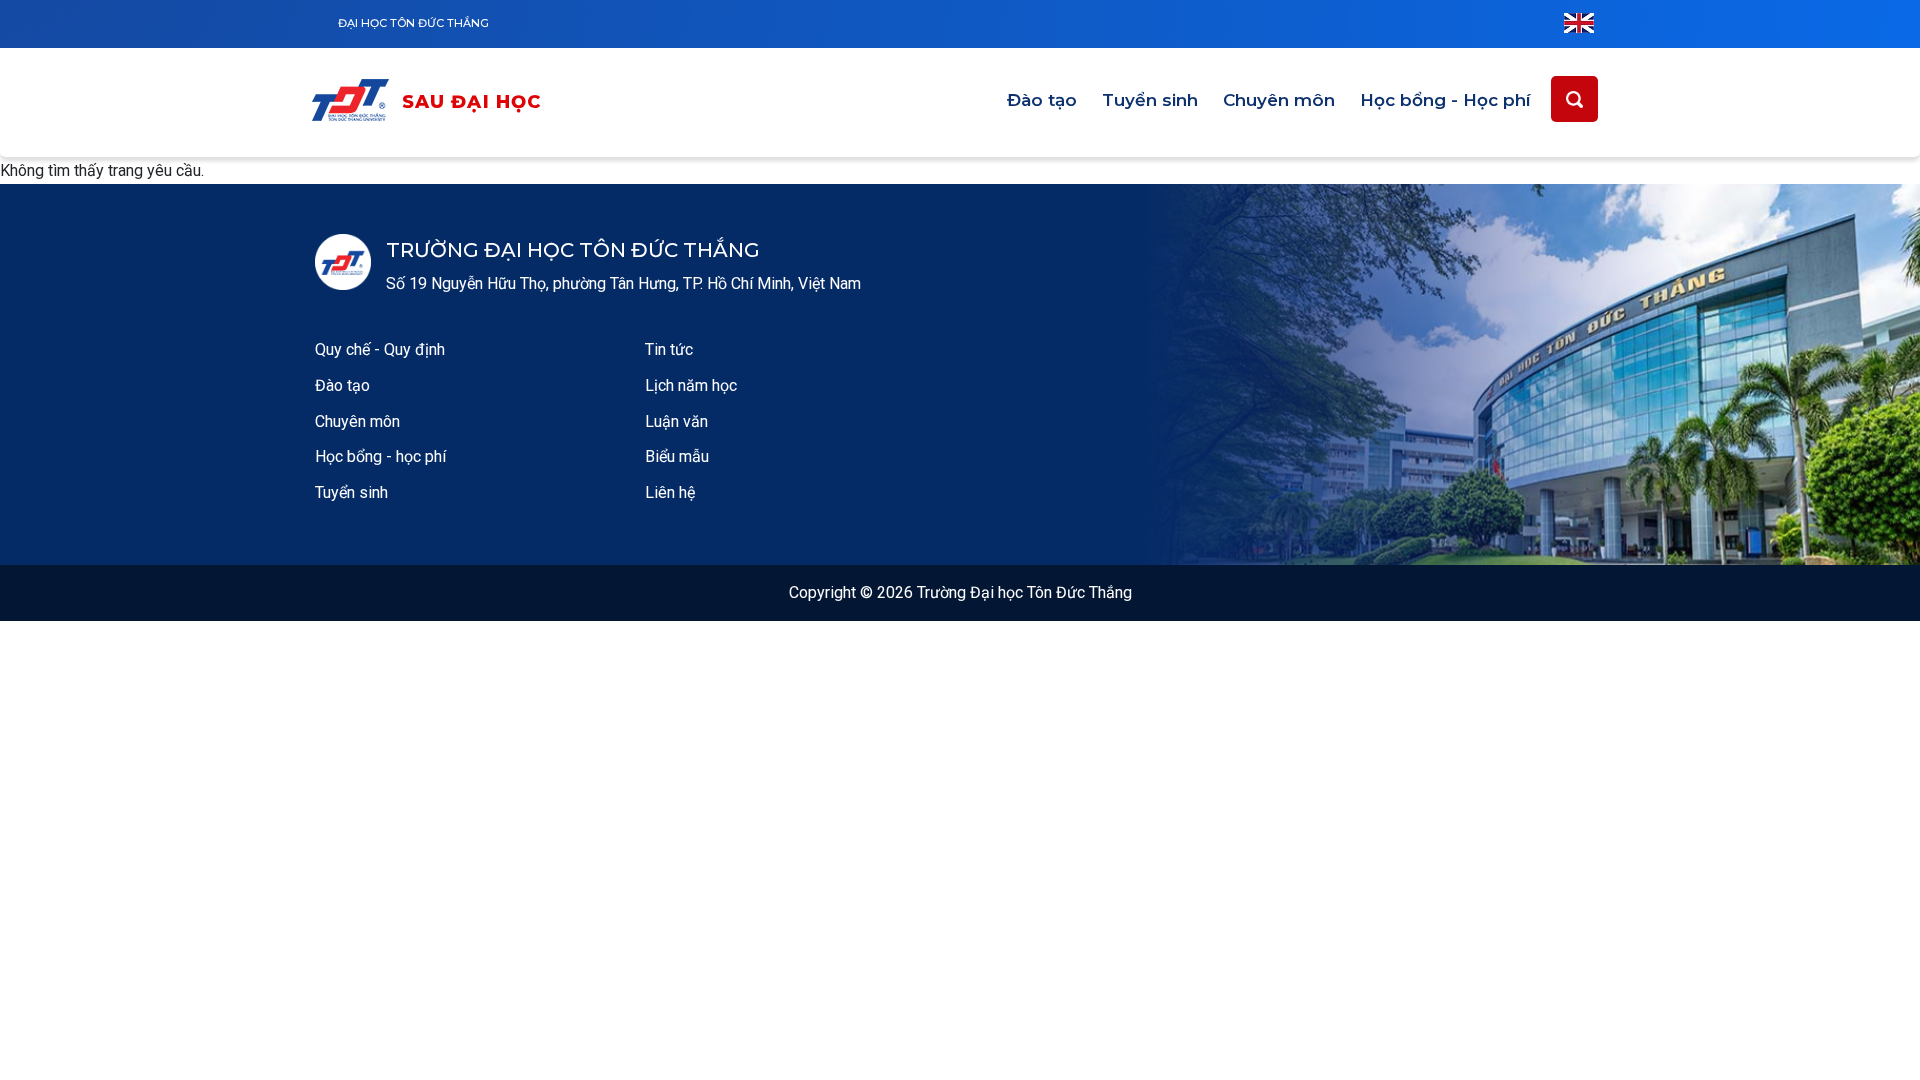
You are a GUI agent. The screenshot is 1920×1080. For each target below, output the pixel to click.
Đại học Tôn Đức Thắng (413, 23)
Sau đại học (472, 102)
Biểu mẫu (677, 456)
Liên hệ (670, 492)
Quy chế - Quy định (380, 349)
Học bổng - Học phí (1445, 100)
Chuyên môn (1279, 100)
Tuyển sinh (1150, 100)
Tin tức (669, 349)
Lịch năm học (691, 385)
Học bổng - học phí (380, 456)
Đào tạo (1042, 100)
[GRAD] (355, 103)
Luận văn (676, 421)
